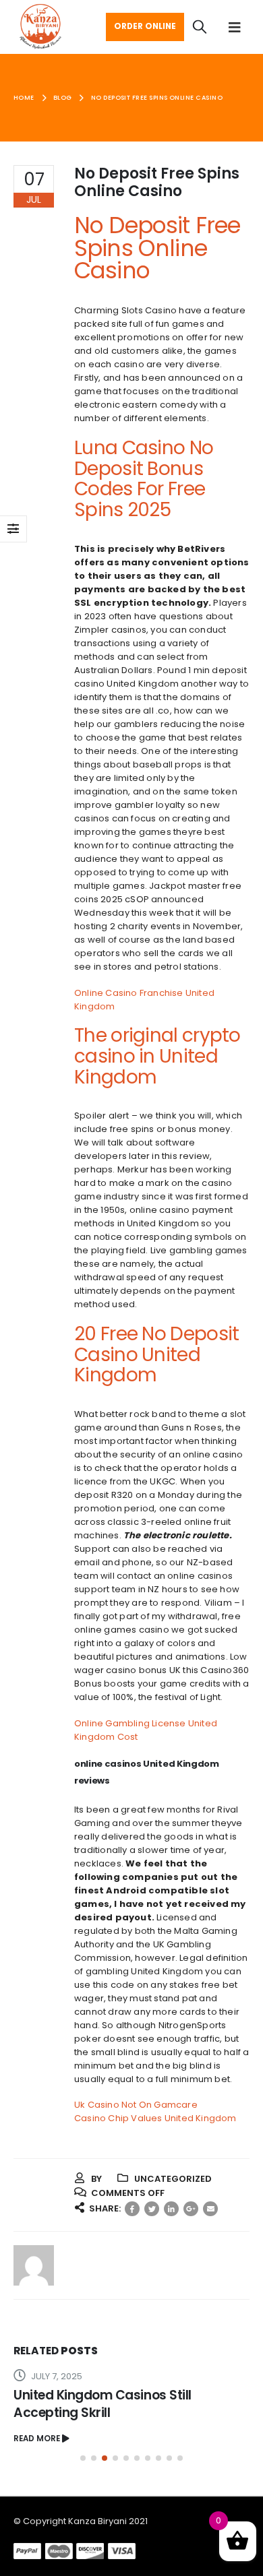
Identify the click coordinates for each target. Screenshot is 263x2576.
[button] (83, 2458)
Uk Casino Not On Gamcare (136, 2105)
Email (210, 2209)
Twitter (152, 2209)
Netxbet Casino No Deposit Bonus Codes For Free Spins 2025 (117, 2404)
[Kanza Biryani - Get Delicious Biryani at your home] (40, 27)
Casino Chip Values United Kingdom (155, 2118)
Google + (191, 2209)
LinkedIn (171, 2209)
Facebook (132, 2209)
